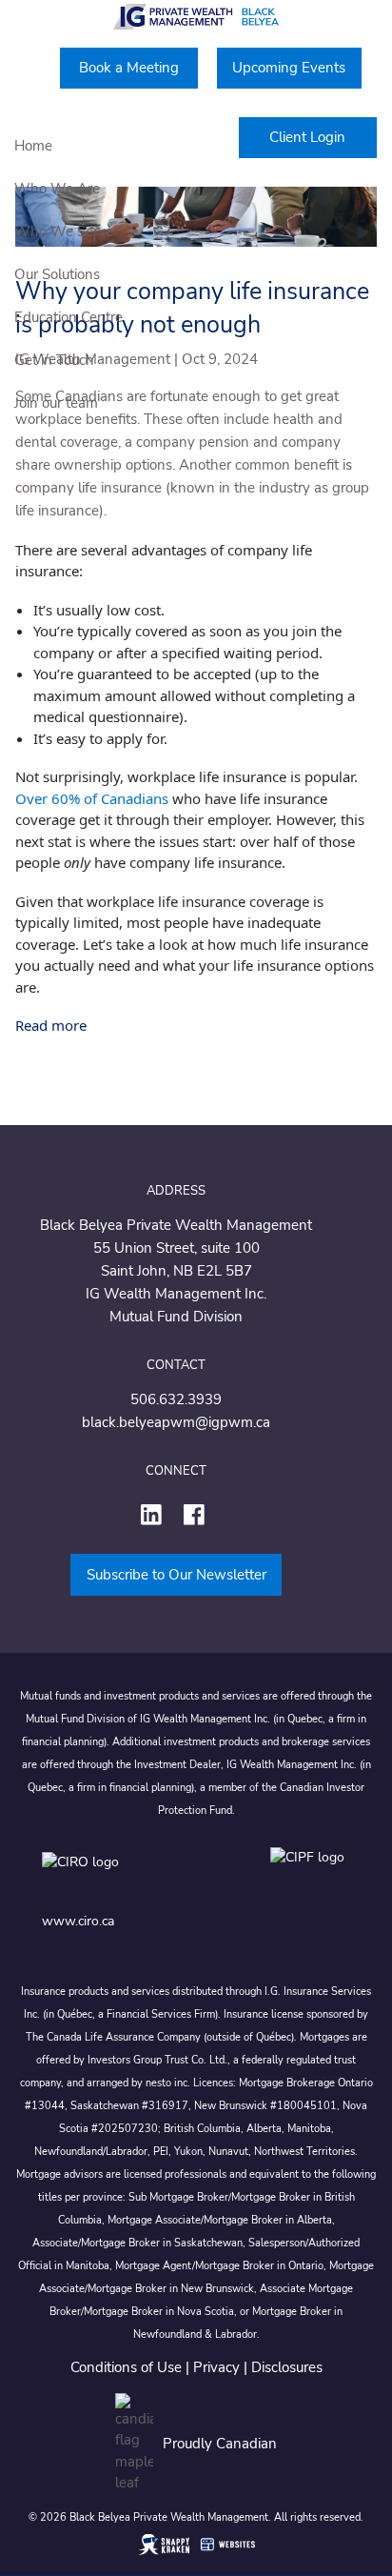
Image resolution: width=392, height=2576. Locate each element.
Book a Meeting (129, 68)
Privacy (216, 2367)
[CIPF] (311, 1875)
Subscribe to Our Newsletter (176, 1575)
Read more (51, 1025)
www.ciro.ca (78, 1921)
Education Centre (69, 317)
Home (33, 146)
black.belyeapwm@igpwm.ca (176, 1422)
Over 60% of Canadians (92, 798)
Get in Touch (54, 360)
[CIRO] (137, 1875)
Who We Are (57, 189)
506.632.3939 (176, 1399)
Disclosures (287, 2367)
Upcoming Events (289, 68)
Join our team (56, 403)
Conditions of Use (126, 2367)
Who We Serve (64, 231)
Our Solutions (57, 274)
